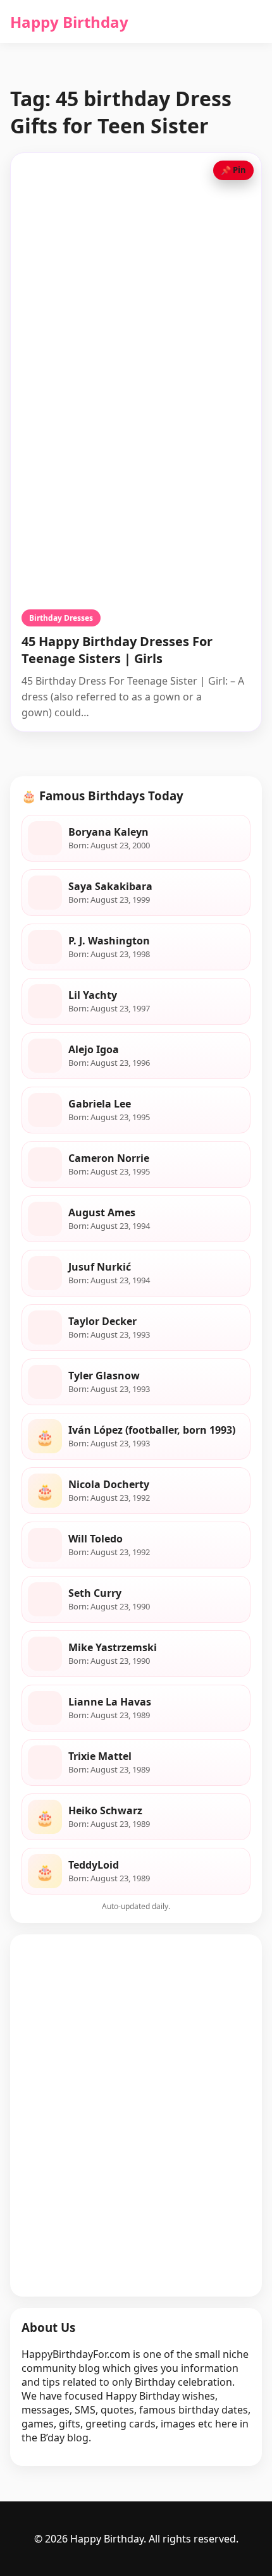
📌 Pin (233, 170)
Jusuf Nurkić (100, 1267)
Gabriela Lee (100, 1104)
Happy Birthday (69, 22)
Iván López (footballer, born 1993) (152, 1430)
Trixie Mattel (100, 1756)
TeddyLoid (94, 1865)
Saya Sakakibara (110, 886)
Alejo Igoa (94, 1049)
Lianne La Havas (110, 1702)
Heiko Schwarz (105, 1810)
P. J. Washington (109, 941)
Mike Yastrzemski (113, 1647)
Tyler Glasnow (104, 1376)
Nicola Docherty (109, 1484)
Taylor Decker (102, 1321)
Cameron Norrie (109, 1158)
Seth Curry (95, 1593)
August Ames (102, 1212)
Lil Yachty (93, 995)
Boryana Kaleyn (108, 832)
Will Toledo (96, 1539)
